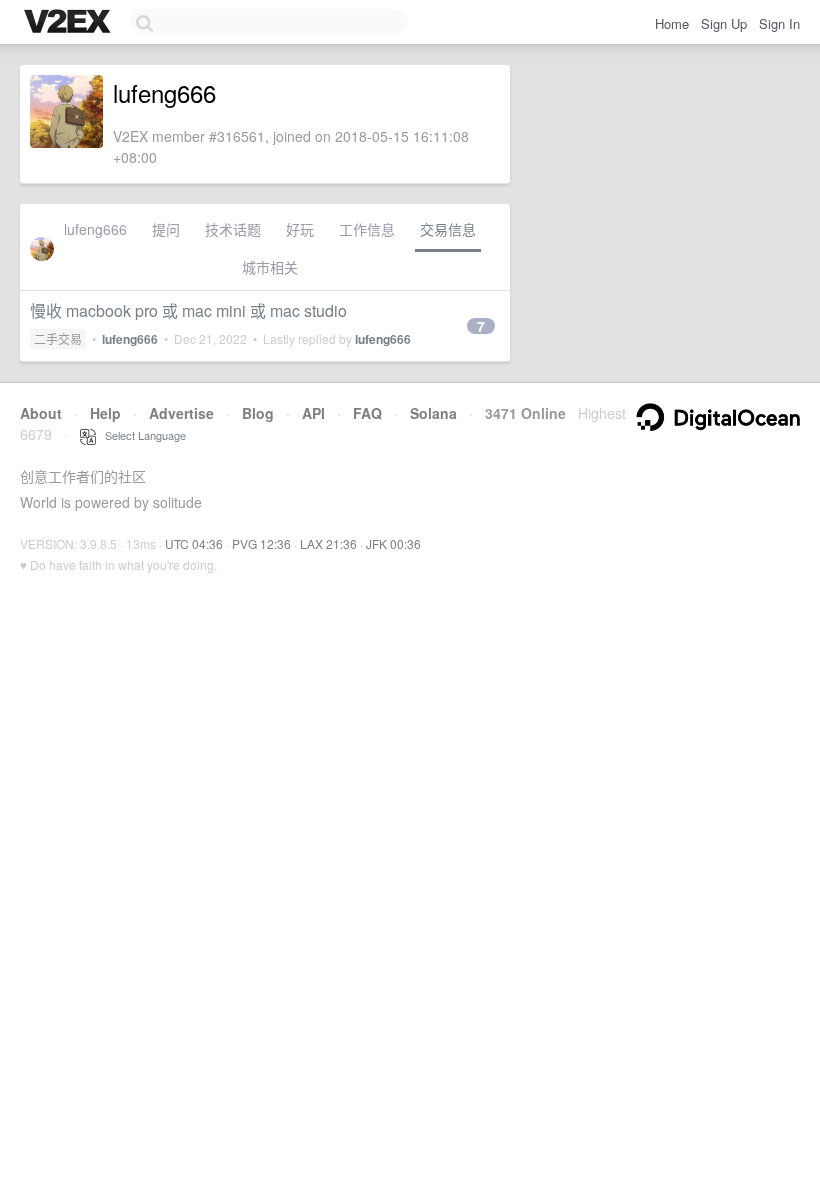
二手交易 (58, 338)
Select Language (141, 435)
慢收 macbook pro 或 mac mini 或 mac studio (188, 310)
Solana (433, 413)
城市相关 (270, 267)
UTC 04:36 (194, 543)
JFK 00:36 (393, 543)
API (313, 413)
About (41, 413)
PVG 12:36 (261, 543)
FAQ (367, 413)
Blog (258, 413)
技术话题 (233, 229)
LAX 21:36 (328, 543)
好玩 (300, 229)
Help (105, 413)
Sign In (779, 23)
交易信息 (448, 229)
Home (672, 23)
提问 (166, 229)
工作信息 (367, 229)
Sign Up (724, 23)
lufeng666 (95, 229)
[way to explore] (70, 23)
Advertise (181, 413)
